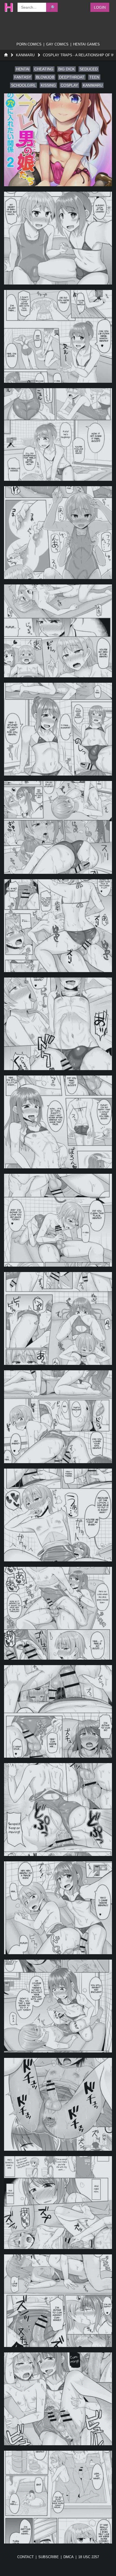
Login (100, 7)
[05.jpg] (58, 533)
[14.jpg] (58, 1417)
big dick (66, 69)
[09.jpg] (58, 926)
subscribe (49, 2557)
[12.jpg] (58, 1220)
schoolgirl (23, 85)
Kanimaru (25, 55)
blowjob (45, 77)
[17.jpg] (58, 1712)
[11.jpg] (58, 1122)
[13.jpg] (58, 1318)
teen (94, 77)
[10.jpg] (58, 1024)
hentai (23, 69)
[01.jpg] (58, 140)
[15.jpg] (58, 1515)
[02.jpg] (58, 238)
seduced (89, 69)
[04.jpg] (58, 435)
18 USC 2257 (89, 2557)
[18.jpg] (58, 1810)
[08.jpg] (58, 827)
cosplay (69, 85)
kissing (48, 85)
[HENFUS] (8, 7)
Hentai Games (86, 44)
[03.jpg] (58, 336)
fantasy (23, 77)
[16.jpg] (58, 1613)
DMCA (69, 2557)
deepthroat (72, 77)
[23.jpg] (58, 2301)
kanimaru (93, 85)
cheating (44, 69)
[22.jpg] (58, 2203)
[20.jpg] (58, 2006)
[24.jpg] (58, 2399)
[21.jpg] (58, 2104)
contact (25, 2557)
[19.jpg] (58, 1908)
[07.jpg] (58, 729)
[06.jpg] (58, 631)
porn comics (29, 44)
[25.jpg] (58, 2497)
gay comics (57, 44)
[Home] (6, 55)
